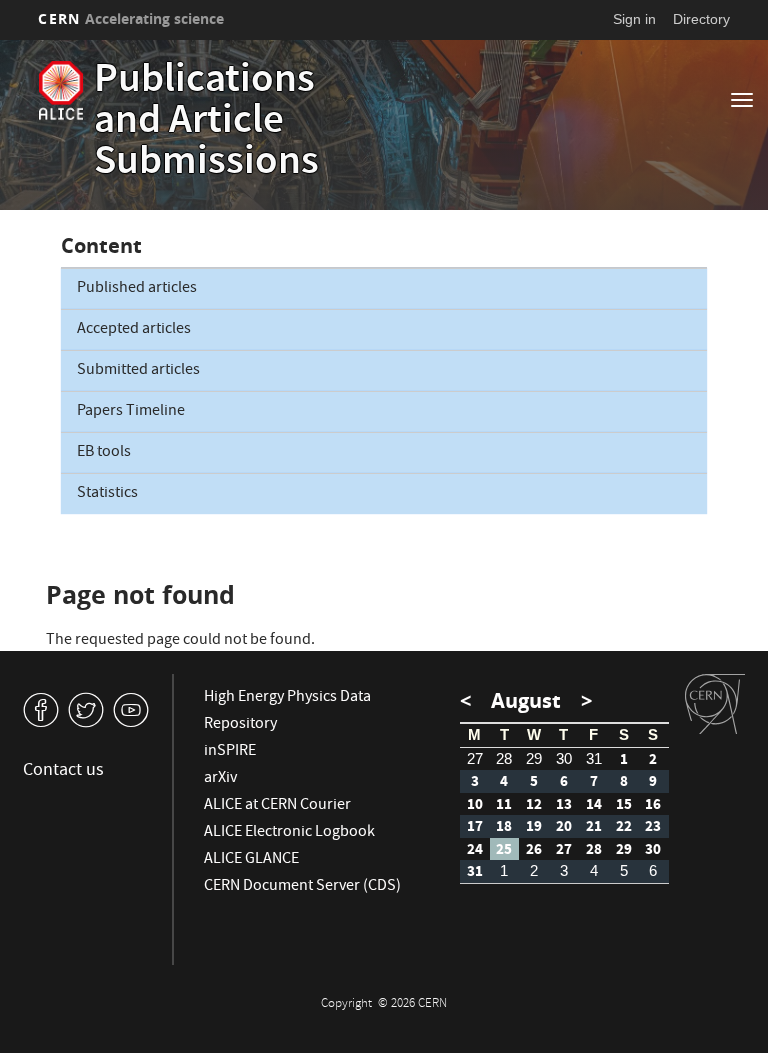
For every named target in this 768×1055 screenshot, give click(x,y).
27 (475, 758)
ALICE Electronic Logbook (289, 833)
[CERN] (715, 704)
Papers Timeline (131, 412)
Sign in (634, 19)
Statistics (107, 494)
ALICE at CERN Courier (277, 806)
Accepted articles (134, 330)
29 (534, 758)
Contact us (63, 771)
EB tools (104, 453)
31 (594, 758)
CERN (131, 18)
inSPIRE (230, 752)
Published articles (137, 289)
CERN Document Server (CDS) (302, 887)
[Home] (60, 90)
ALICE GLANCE (251, 860)
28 (504, 758)
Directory (701, 19)
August (526, 700)
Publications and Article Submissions (206, 123)
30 (564, 758)
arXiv (220, 779)
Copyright (348, 1004)
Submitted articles (138, 371)
